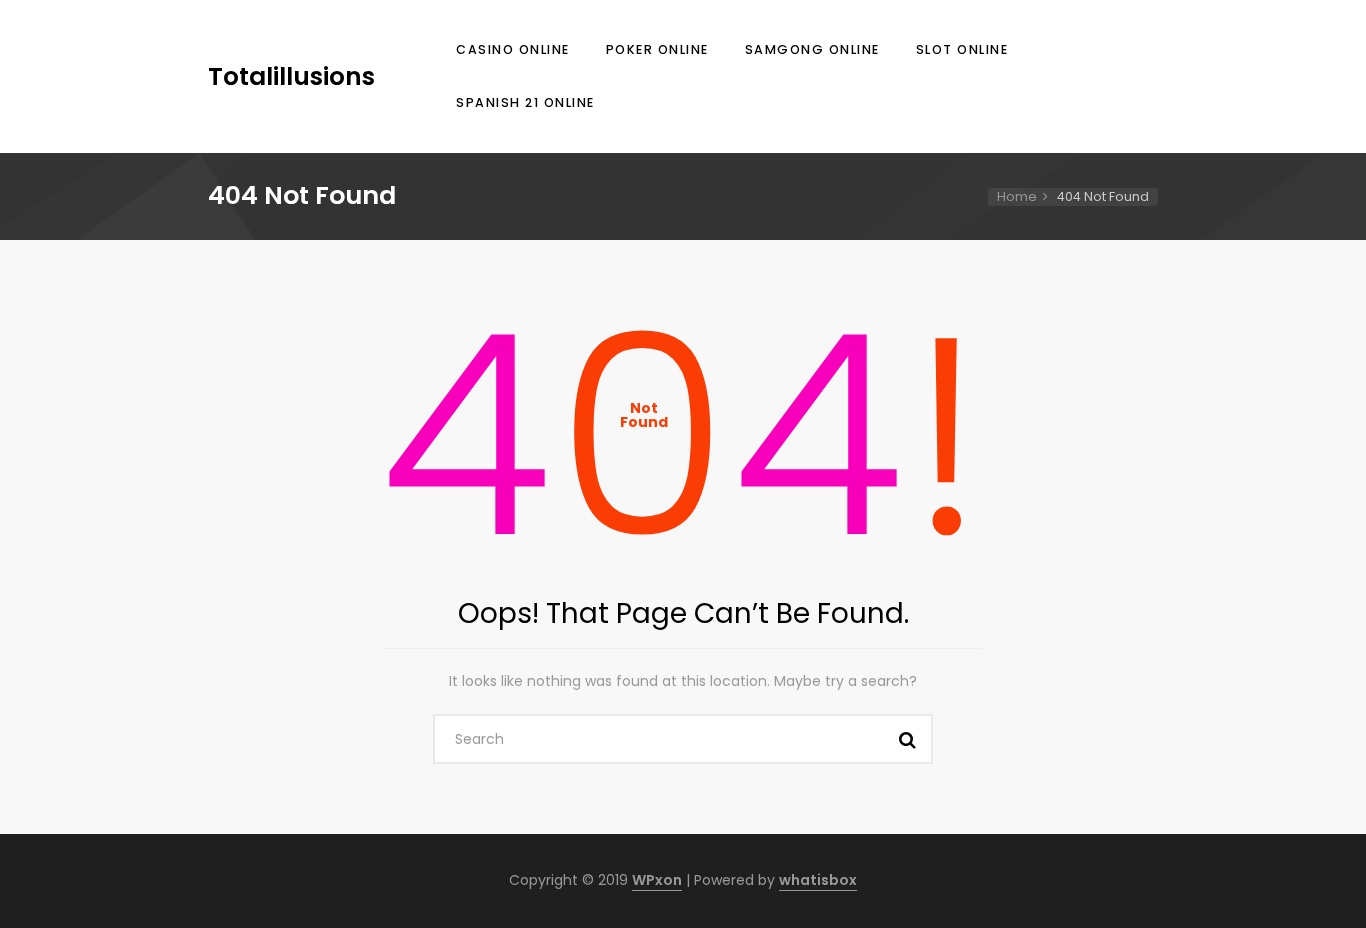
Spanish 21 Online (525, 102)
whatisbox (818, 880)
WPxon (657, 880)
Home (1017, 196)
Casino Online (513, 49)
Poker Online (657, 49)
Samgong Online (812, 49)
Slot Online (962, 49)
